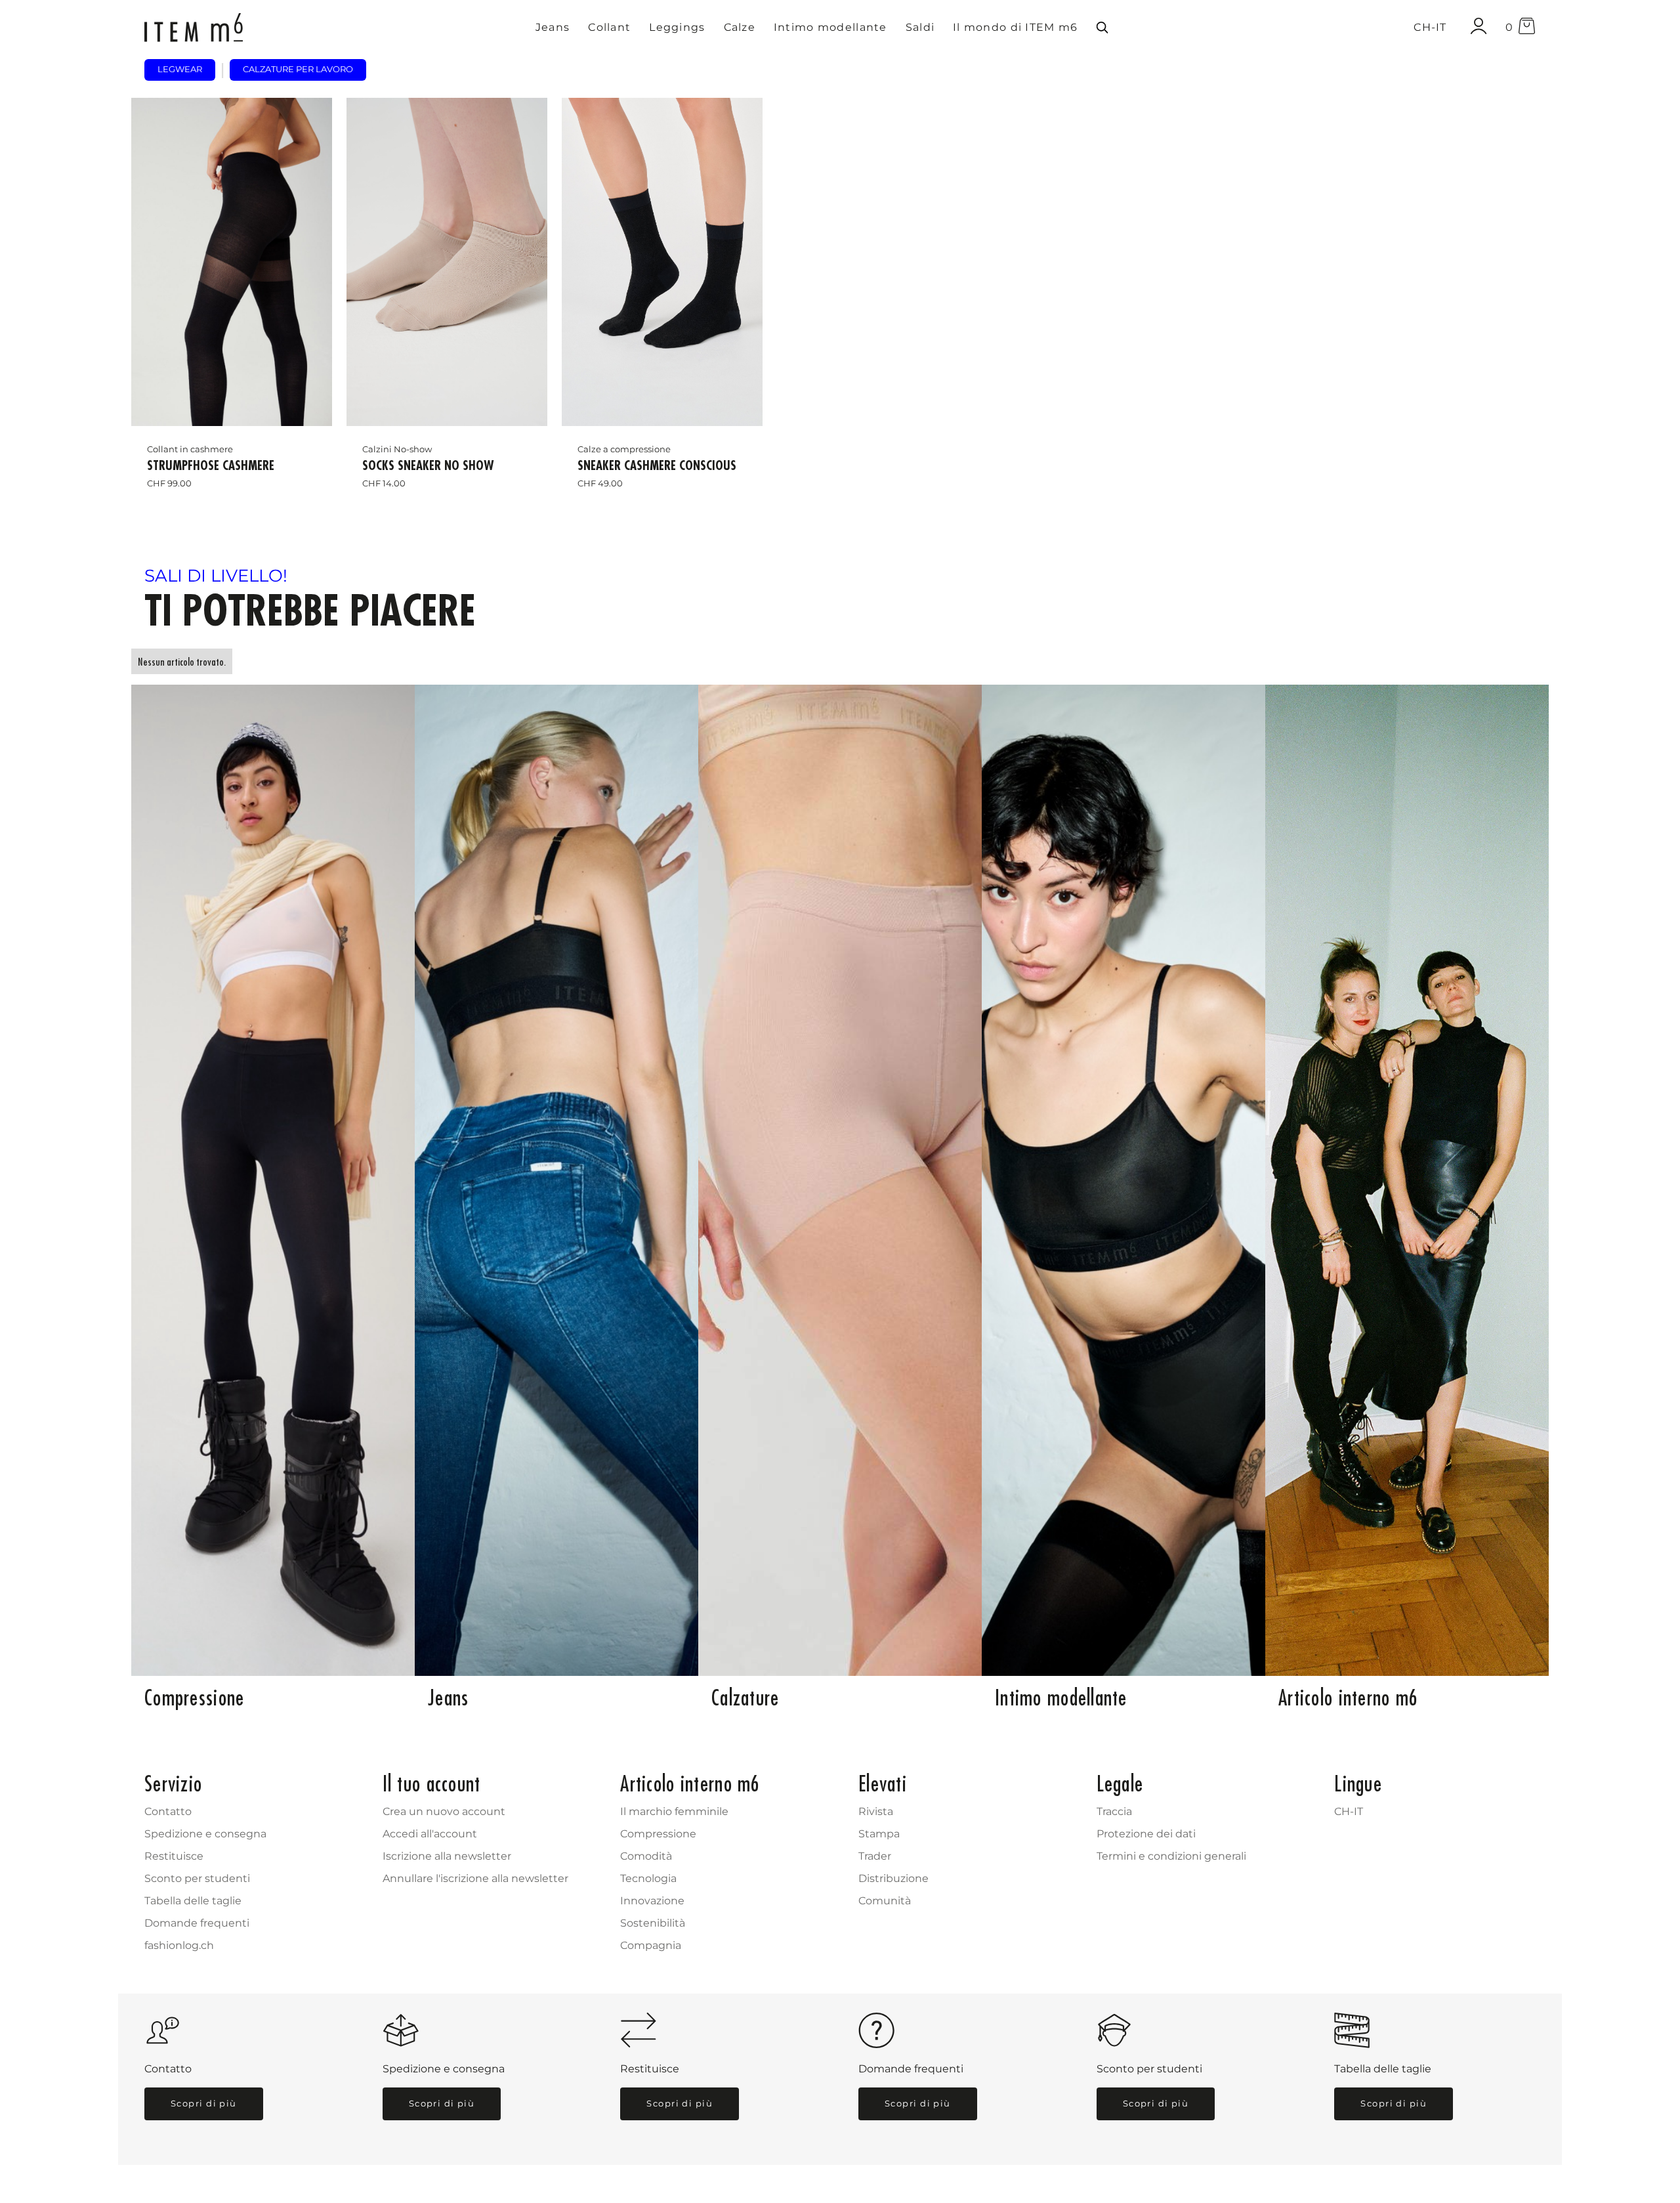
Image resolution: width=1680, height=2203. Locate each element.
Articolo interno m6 (1348, 1698)
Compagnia (651, 1945)
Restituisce (174, 1856)
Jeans (448, 1698)
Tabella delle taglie (193, 1901)
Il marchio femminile (674, 1811)
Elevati (883, 1784)
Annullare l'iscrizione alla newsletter (475, 1878)
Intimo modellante (1061, 1698)
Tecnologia (648, 1878)
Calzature (745, 1698)
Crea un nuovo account (444, 1811)
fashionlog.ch (179, 1945)
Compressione (194, 1698)
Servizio (173, 1784)
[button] (553, 28)
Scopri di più (204, 2104)
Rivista (876, 1811)
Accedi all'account (430, 1834)
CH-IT (1349, 1811)
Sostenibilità (653, 1923)
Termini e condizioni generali (1171, 1856)
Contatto (168, 1811)
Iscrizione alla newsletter (447, 1856)
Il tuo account (432, 1784)
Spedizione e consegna (205, 1834)
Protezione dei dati (1146, 1834)
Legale (1120, 1784)
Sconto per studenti (197, 1878)
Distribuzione (893, 1878)
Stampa (879, 1834)
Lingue (1358, 1784)
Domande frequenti (197, 1923)
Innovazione (652, 1901)
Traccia (1114, 1811)
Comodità (646, 1856)
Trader (875, 1856)
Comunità (885, 1901)
